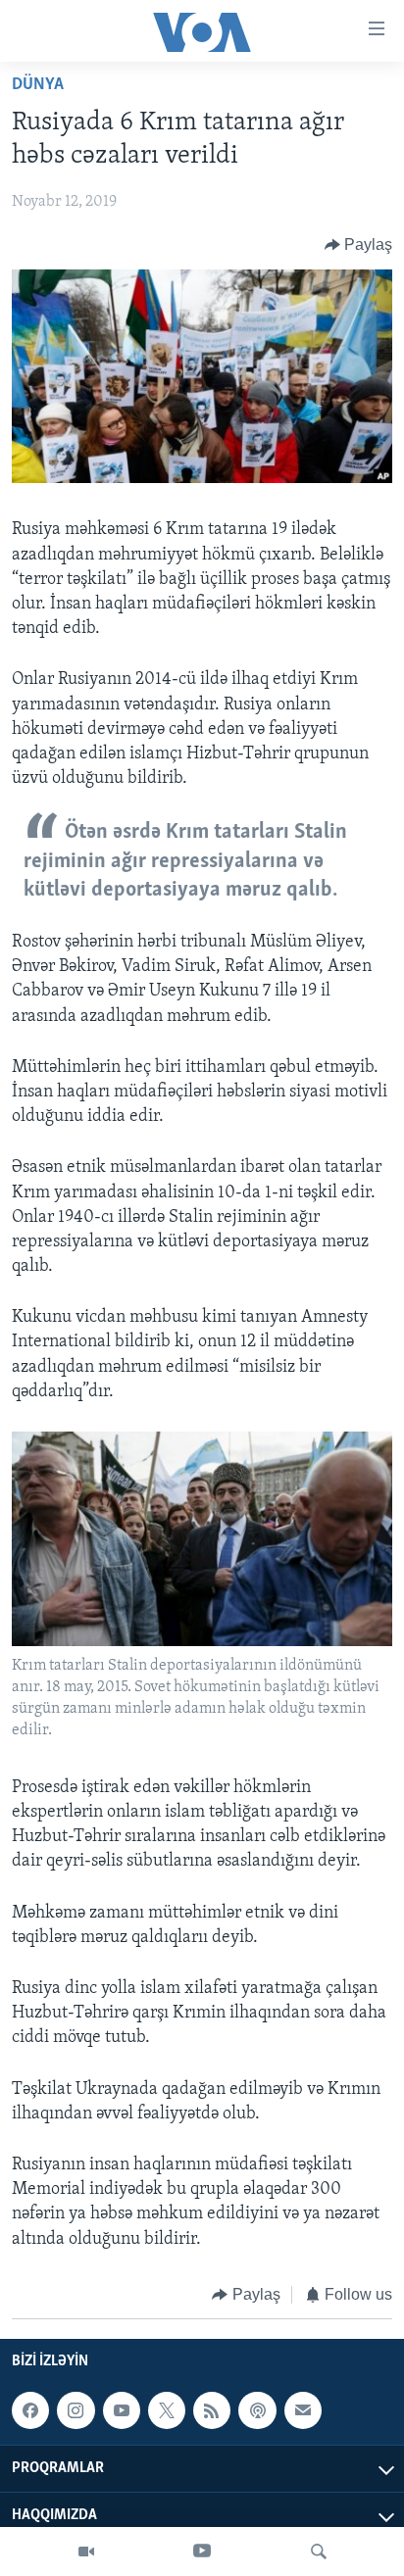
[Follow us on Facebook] (30, 2410)
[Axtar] (319, 2552)
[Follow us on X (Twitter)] (167, 2410)
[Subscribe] (303, 2410)
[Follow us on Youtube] (122, 2410)
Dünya (38, 85)
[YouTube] (202, 2552)
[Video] (86, 2552)
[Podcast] (257, 2410)
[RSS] (212, 2410)
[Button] (359, 245)
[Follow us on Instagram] (76, 2410)
